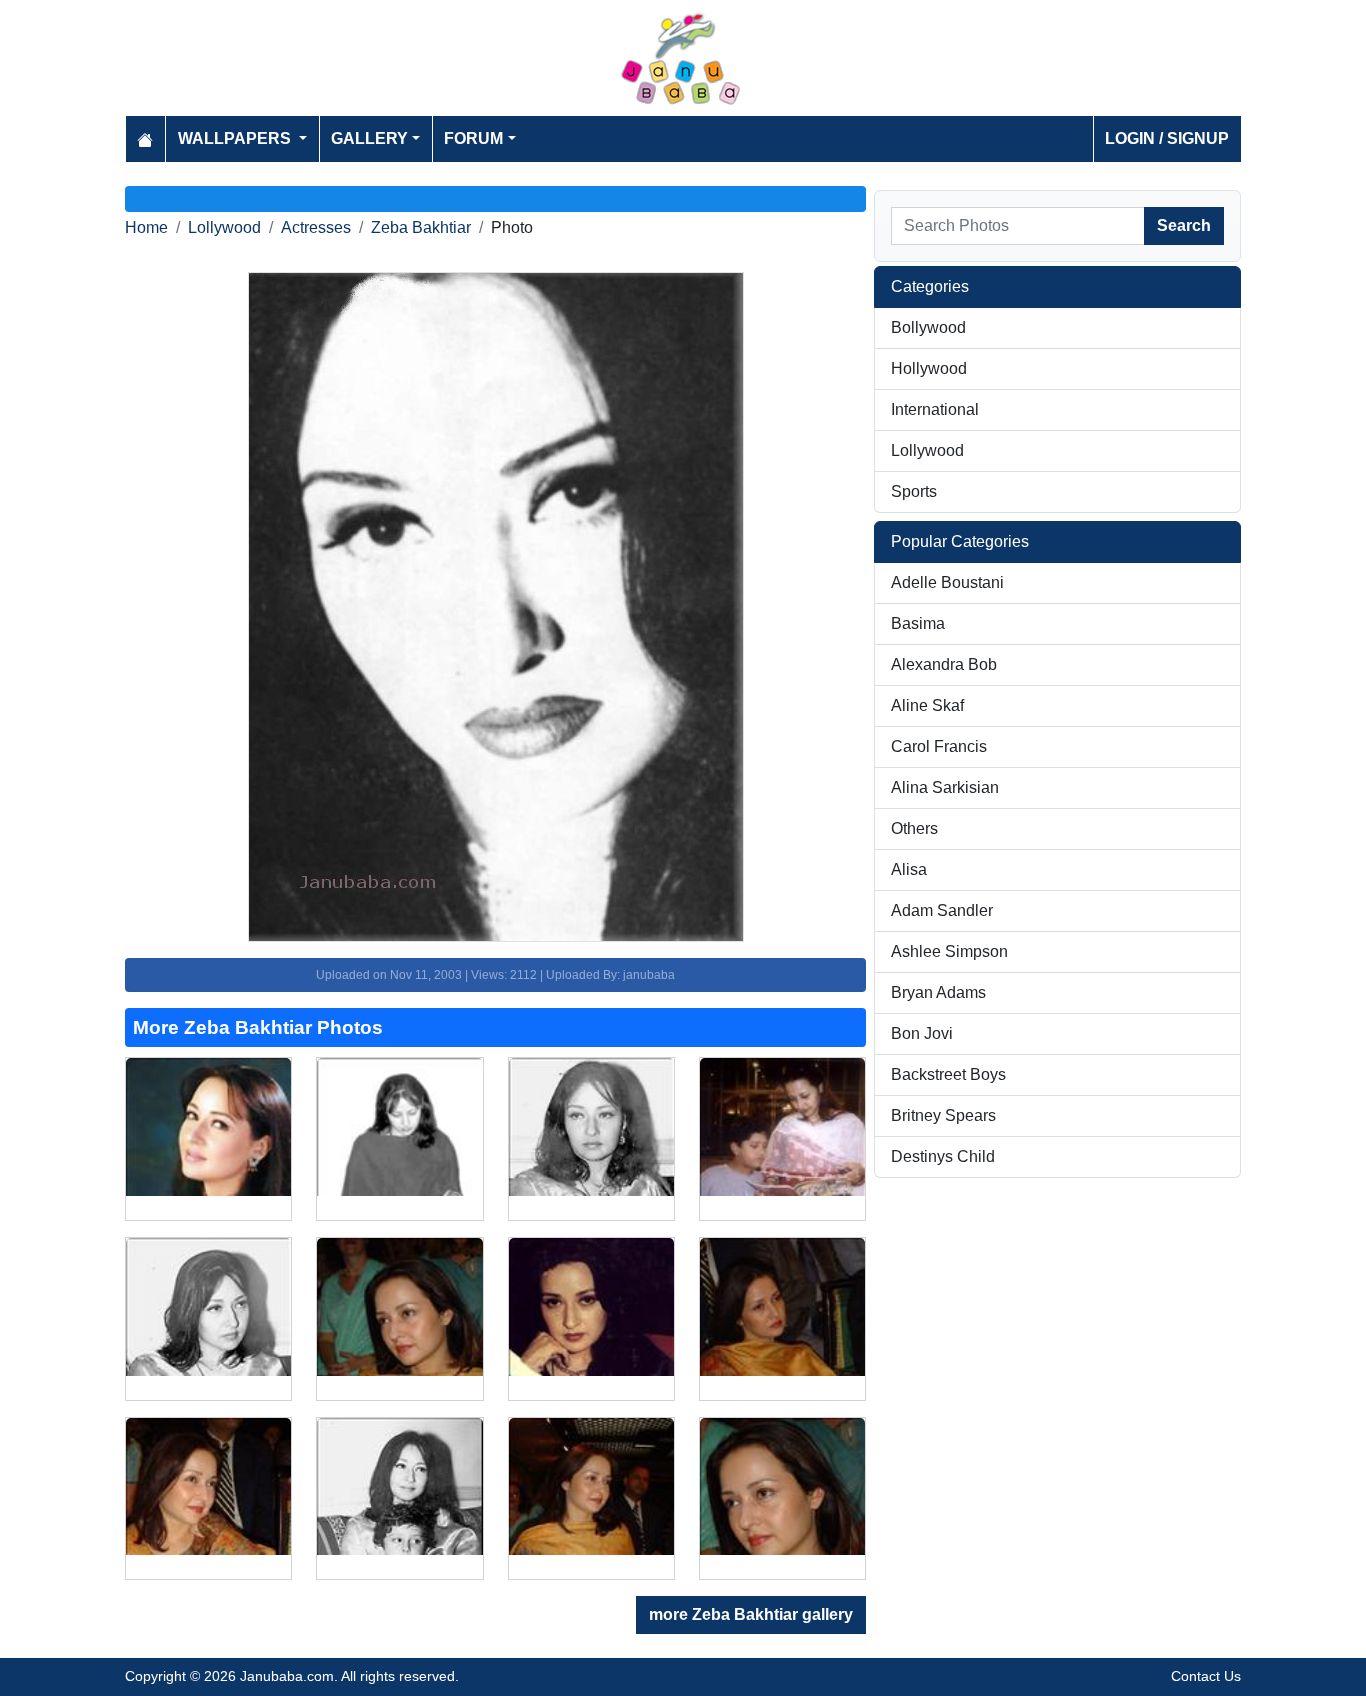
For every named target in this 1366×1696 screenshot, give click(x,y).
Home (146, 227)
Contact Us (1206, 1676)
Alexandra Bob (944, 664)
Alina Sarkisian (945, 787)
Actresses (316, 227)
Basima (918, 623)
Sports (914, 491)
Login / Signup (1167, 138)
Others (914, 828)
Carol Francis (939, 746)
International (935, 409)
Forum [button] (473, 138)
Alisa (909, 869)
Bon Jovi (922, 1033)
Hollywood (929, 368)
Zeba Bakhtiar (421, 227)
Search (1184, 225)
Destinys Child (943, 1156)
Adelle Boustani (947, 582)
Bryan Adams (938, 992)
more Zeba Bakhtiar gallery (751, 1614)
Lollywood (224, 227)
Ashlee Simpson (949, 951)
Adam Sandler (942, 910)
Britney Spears (943, 1115)
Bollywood (928, 327)
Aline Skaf (927, 705)
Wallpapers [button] (236, 138)
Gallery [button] (369, 138)
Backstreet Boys (948, 1074)
